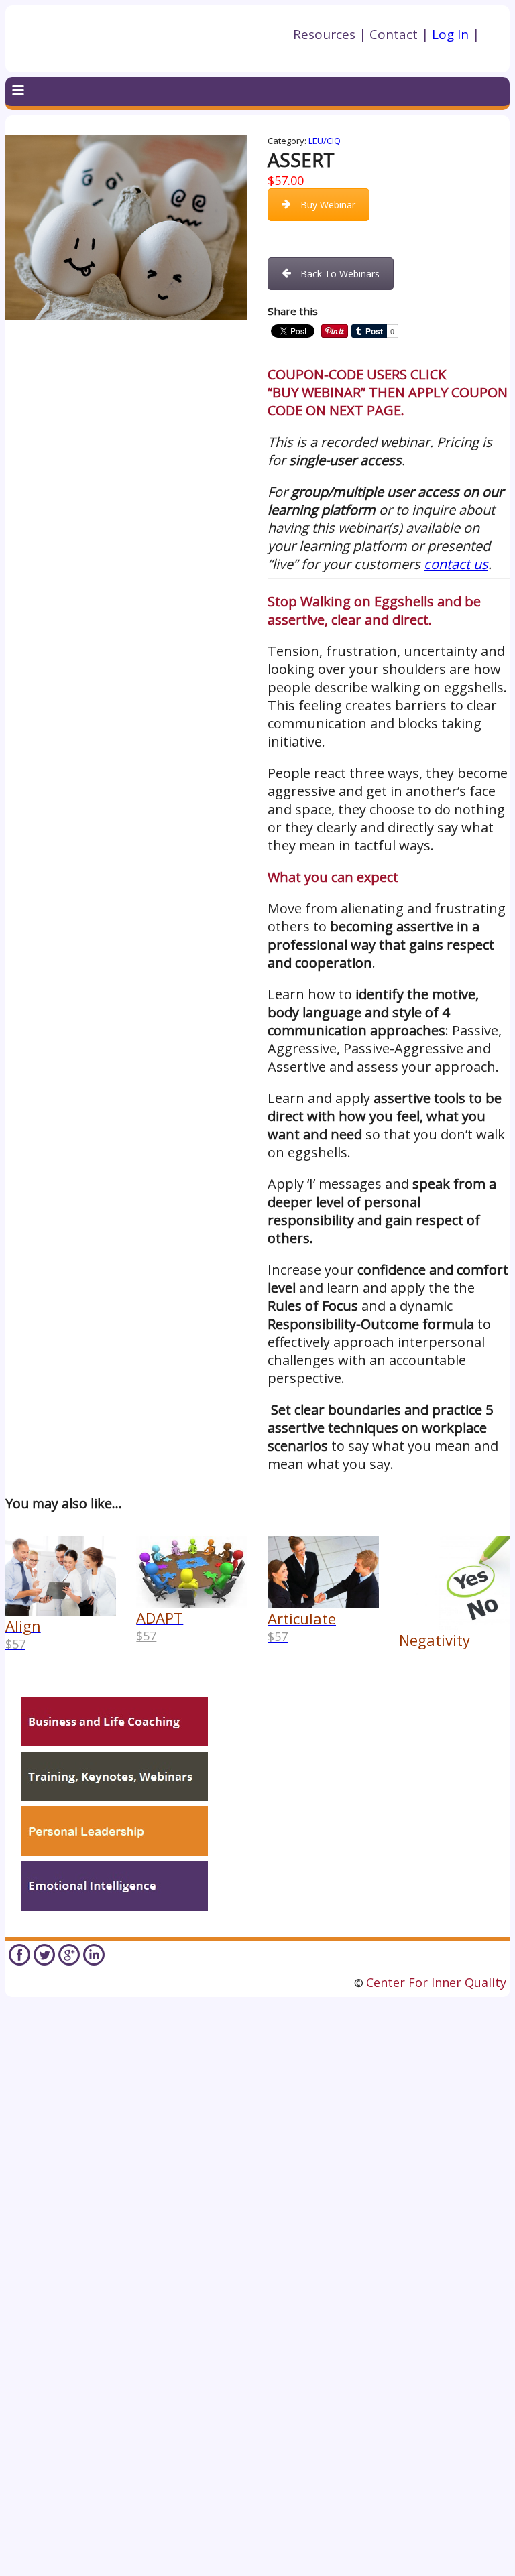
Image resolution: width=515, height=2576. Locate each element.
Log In (450, 34)
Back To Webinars (340, 274)
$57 (146, 1636)
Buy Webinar (328, 205)
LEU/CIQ (325, 141)
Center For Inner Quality (436, 1982)
